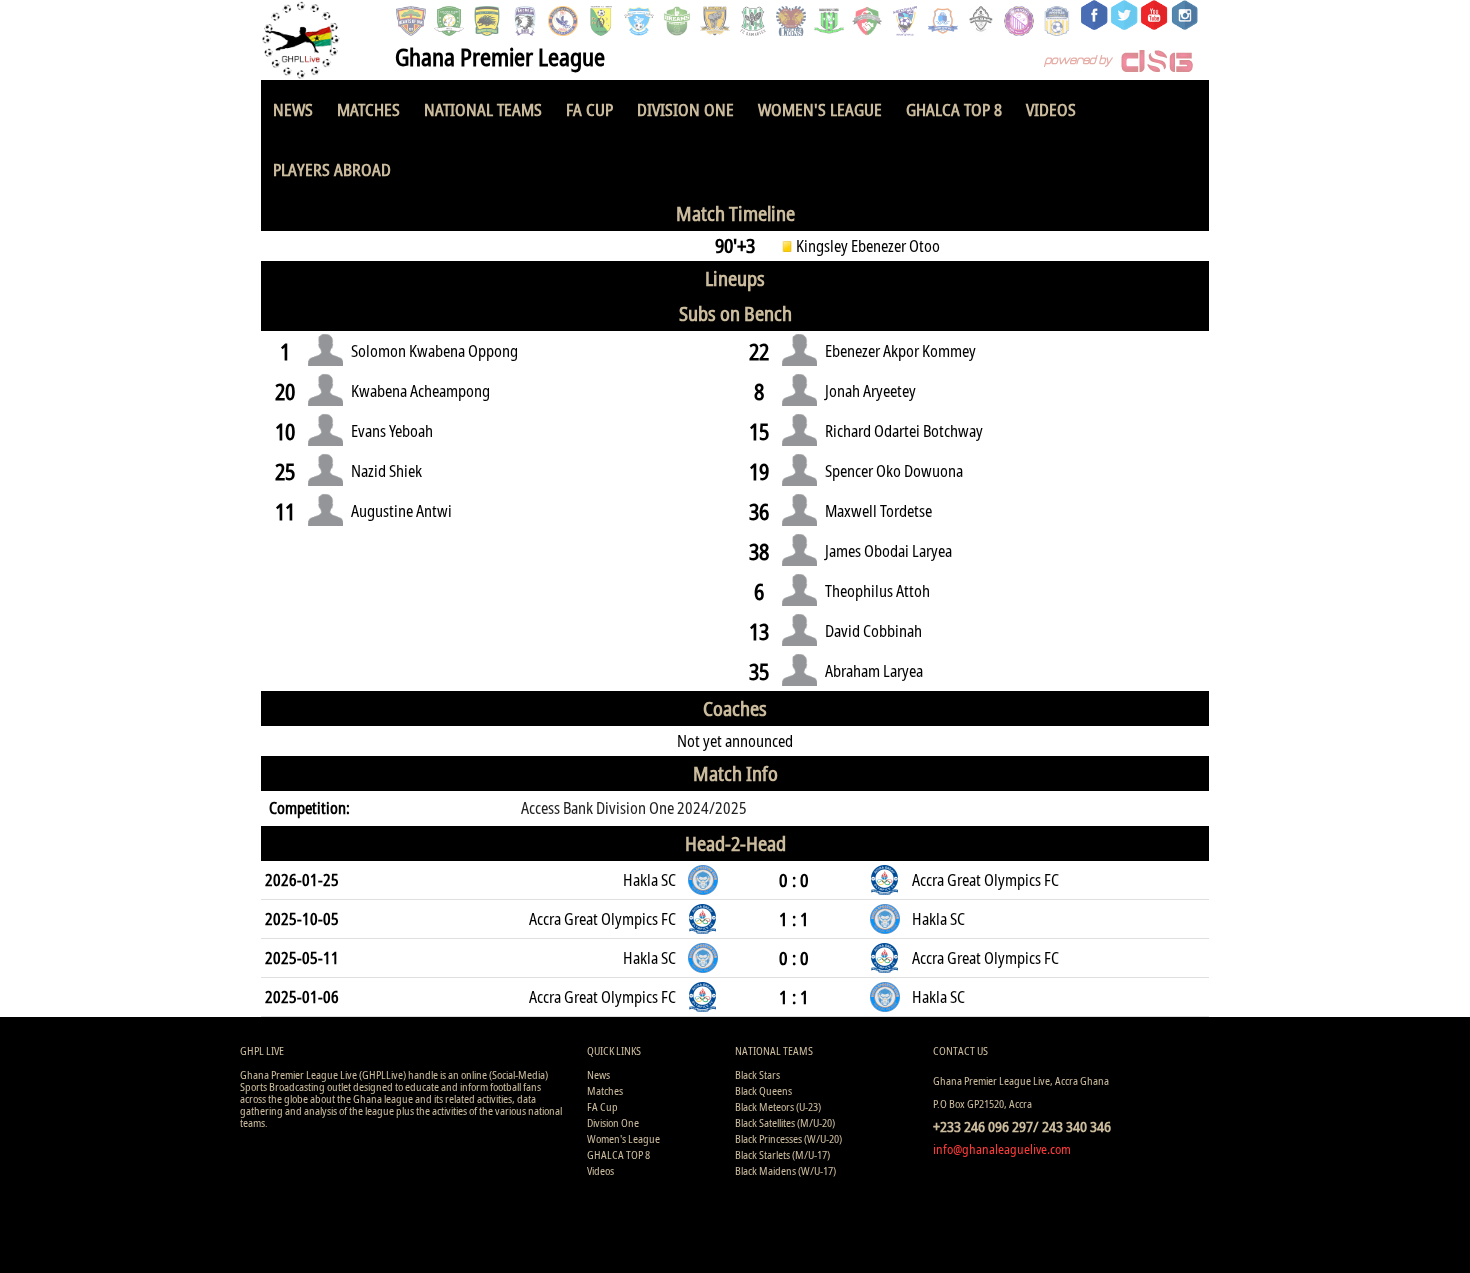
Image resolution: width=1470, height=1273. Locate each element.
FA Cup (589, 109)
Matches (368, 109)
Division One (685, 109)
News (293, 109)
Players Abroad (332, 169)
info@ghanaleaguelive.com (1002, 1149)
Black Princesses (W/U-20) (788, 1138)
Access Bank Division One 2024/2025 (634, 808)
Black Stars (757, 1074)
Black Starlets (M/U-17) (782, 1154)
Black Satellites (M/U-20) (785, 1122)
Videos (1051, 109)
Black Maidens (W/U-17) (785, 1170)
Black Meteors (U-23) (778, 1106)
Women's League (820, 109)
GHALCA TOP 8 (954, 109)
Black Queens (763, 1090)
